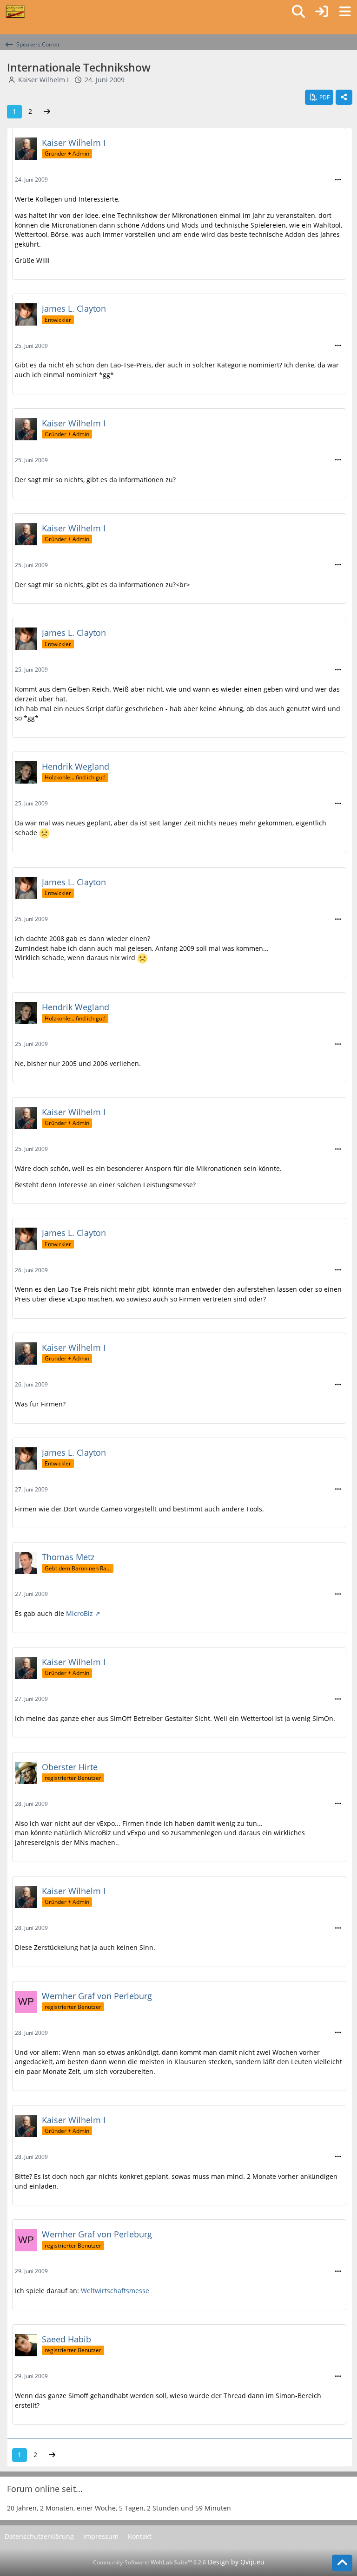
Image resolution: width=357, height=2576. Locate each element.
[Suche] (298, 12)
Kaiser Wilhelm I (43, 80)
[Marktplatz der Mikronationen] (15, 12)
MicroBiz (79, 1613)
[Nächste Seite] (47, 112)
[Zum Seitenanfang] (342, 2563)
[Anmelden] (322, 12)
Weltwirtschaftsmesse (115, 2291)
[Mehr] (338, 180)
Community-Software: (149, 2562)
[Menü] (345, 12)
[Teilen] (344, 98)
